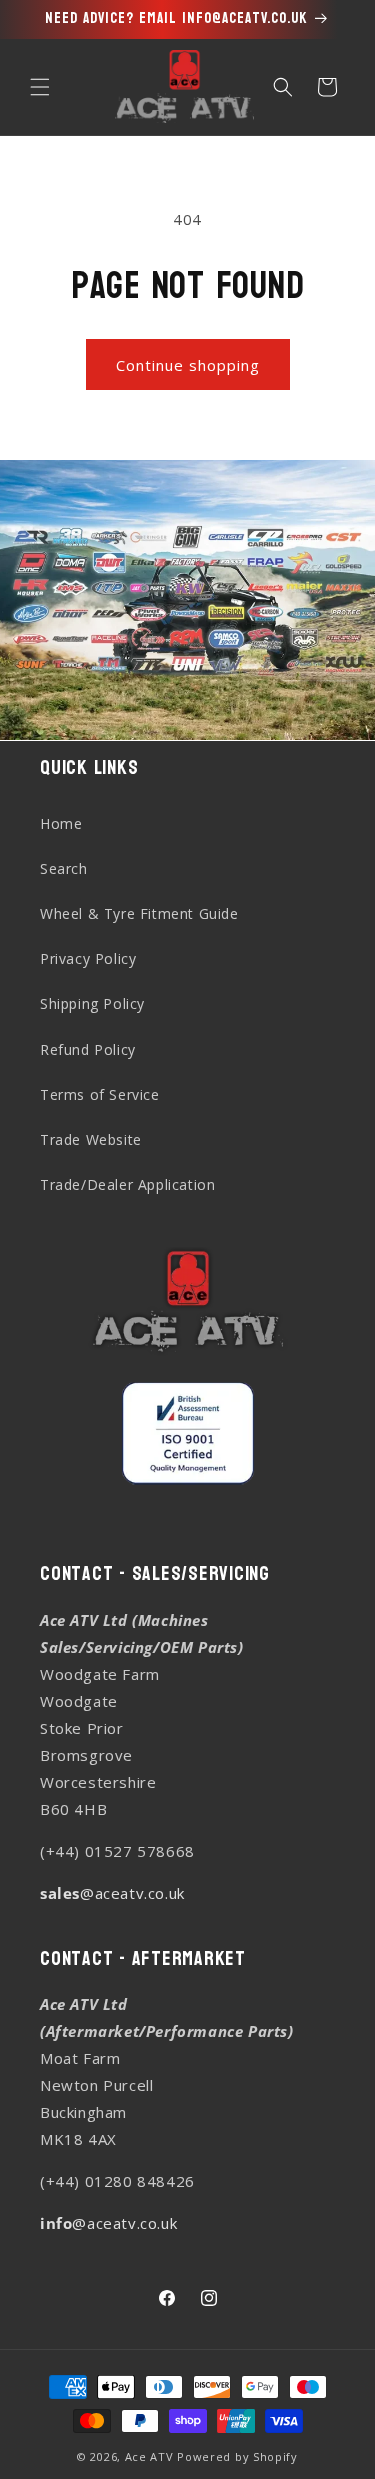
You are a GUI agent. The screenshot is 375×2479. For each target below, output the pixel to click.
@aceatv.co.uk (112, 1893)
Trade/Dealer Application (127, 1184)
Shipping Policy (92, 1003)
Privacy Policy (88, 958)
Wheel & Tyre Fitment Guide (139, 913)
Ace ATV (149, 2456)
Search (64, 868)
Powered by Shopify (237, 2456)
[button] (40, 87)
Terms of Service (100, 1094)
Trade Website (91, 1139)
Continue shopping (188, 365)
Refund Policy (88, 1049)
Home (61, 823)
